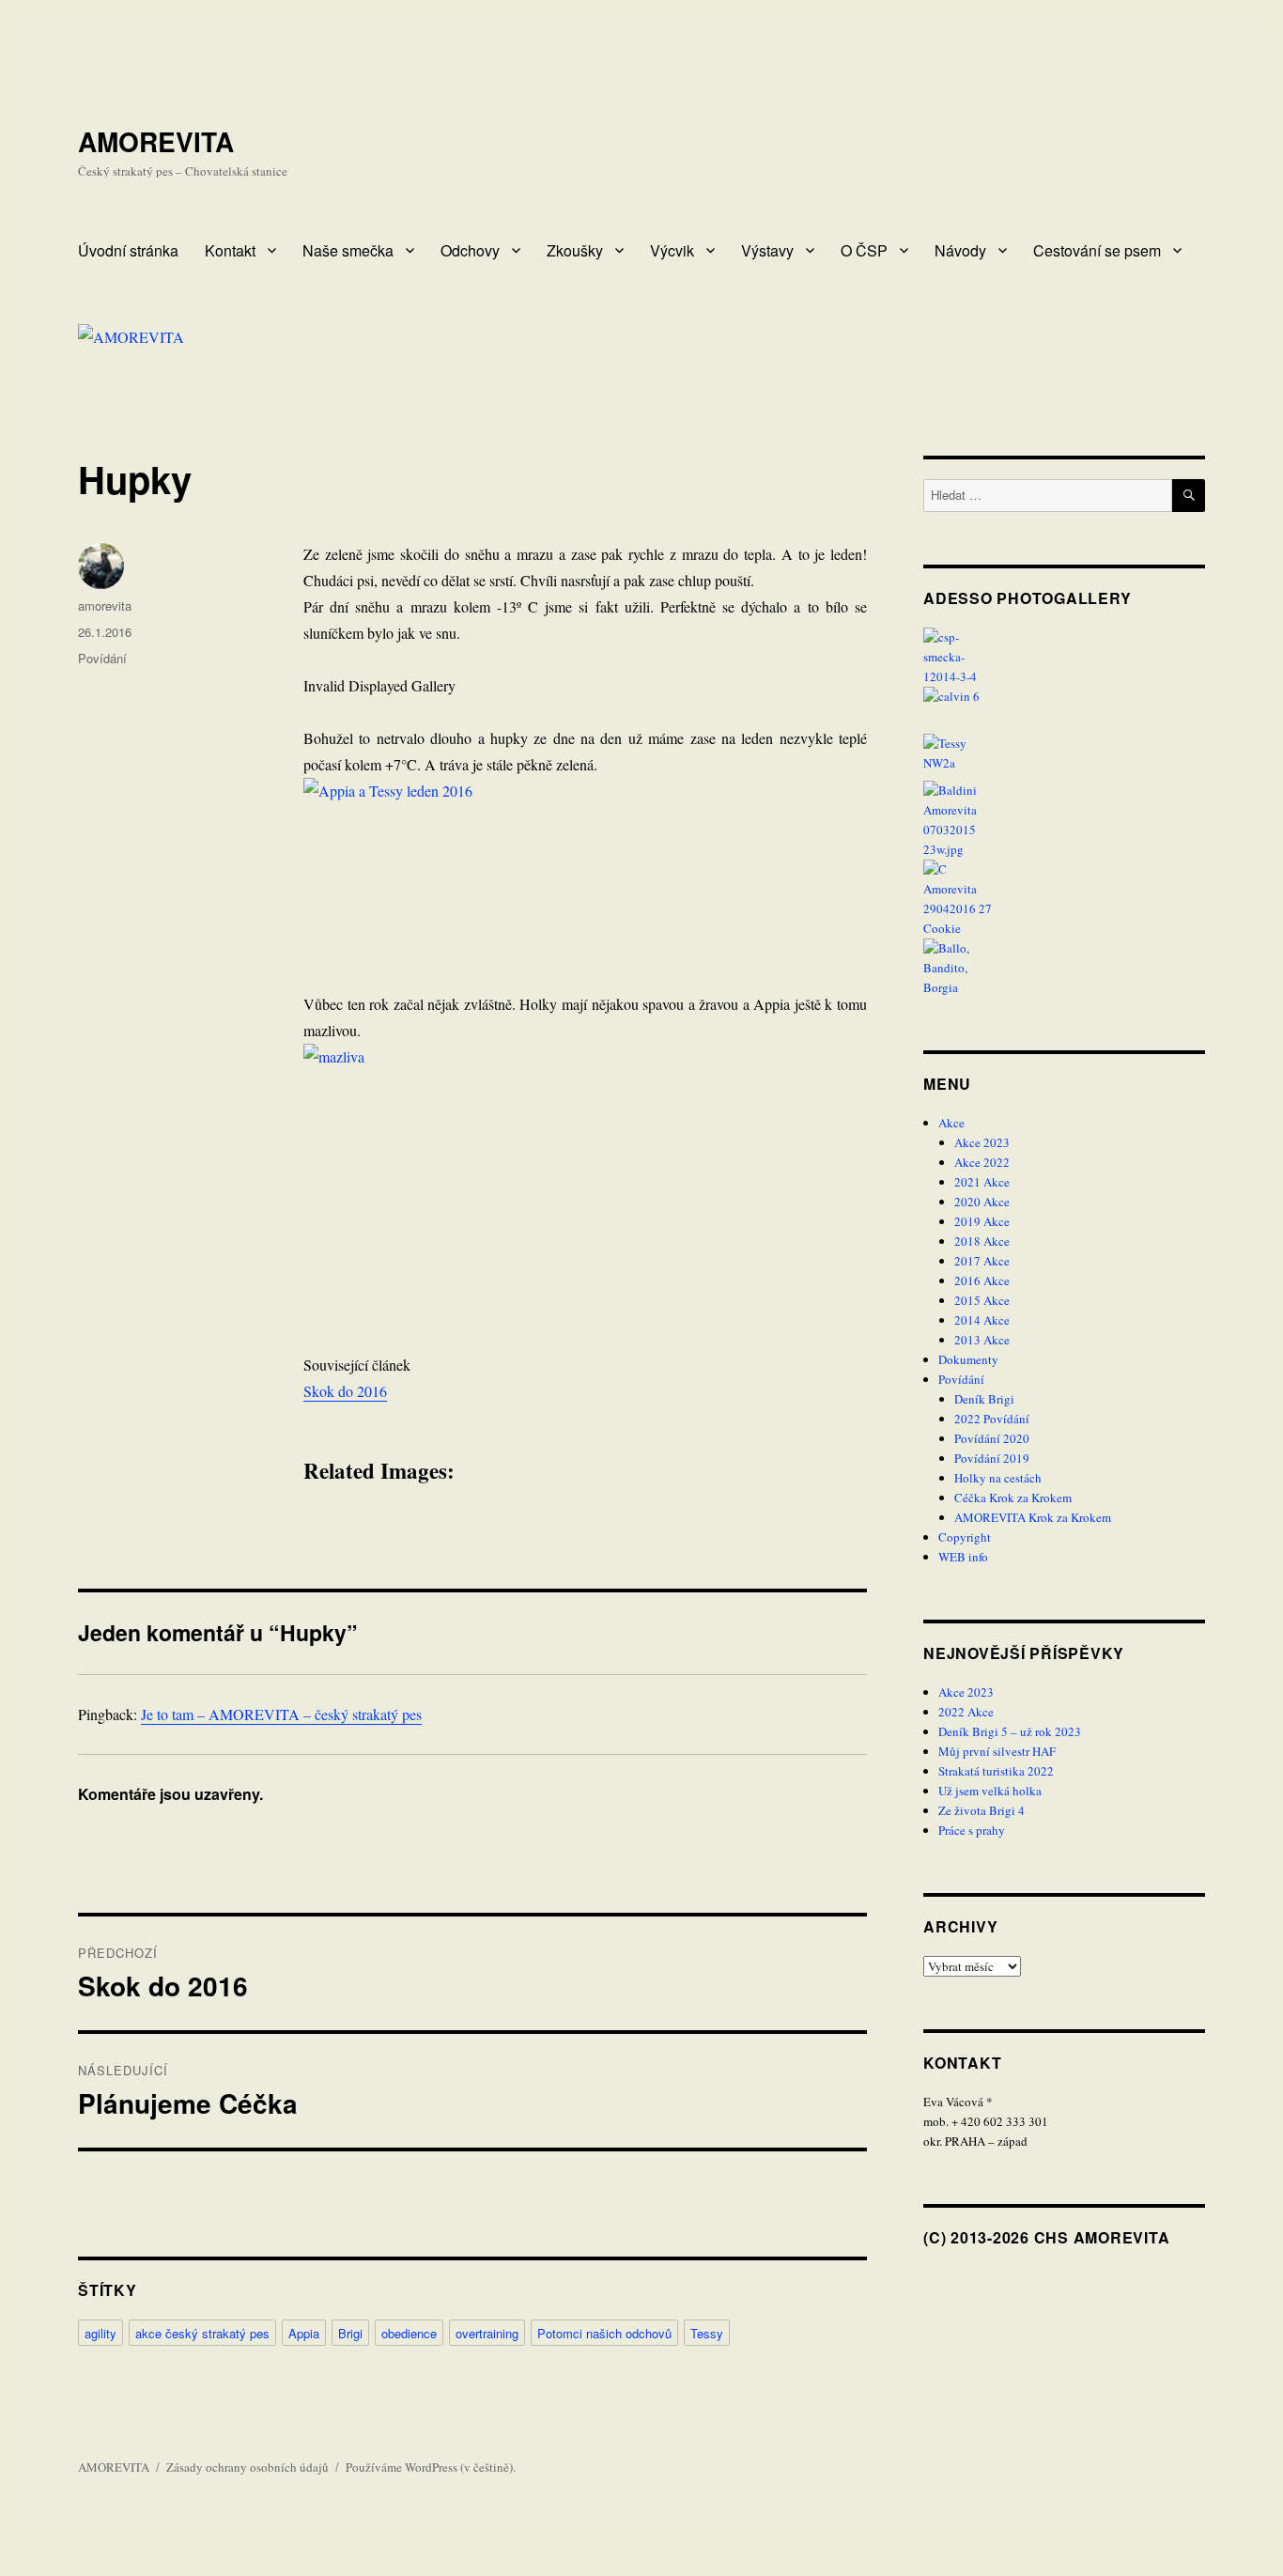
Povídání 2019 (992, 1458)
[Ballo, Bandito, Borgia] (1064, 968)
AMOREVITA (156, 141)
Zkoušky (575, 250)
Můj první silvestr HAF (997, 1751)
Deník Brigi (984, 1399)
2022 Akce (966, 1712)
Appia (304, 2333)
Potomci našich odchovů (604, 2333)
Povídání (102, 658)
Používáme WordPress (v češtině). (431, 2467)
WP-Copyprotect (175, 2564)
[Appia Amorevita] (1064, 657)
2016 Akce (982, 1280)
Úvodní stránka (128, 250)
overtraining (487, 2333)
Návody (960, 250)
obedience (409, 2333)
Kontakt (230, 250)
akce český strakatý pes (202, 2333)
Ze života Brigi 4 (982, 1810)
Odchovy (470, 250)
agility (100, 2333)
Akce (951, 1123)
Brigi (350, 2333)
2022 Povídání (992, 1419)
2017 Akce (982, 1261)
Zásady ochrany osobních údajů (247, 2467)
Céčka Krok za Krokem (1013, 1497)
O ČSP (864, 250)
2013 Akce (982, 1340)
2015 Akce (982, 1300)
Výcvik (672, 250)
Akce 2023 (982, 1142)
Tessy (707, 2333)
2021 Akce (982, 1182)
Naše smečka (348, 250)
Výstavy (767, 250)
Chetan (108, 2564)
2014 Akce (982, 1320)
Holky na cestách (998, 1478)
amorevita (105, 605)
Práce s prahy (972, 1830)
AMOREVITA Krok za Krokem (1033, 1517)
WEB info (963, 1557)
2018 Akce (982, 1241)
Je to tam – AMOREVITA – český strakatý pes (281, 1714)
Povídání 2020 (992, 1438)
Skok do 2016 (345, 1391)
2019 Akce (982, 1221)
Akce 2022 (982, 1162)
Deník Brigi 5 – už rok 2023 (1010, 1731)
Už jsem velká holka (990, 1791)
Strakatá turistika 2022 (996, 1771)
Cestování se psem (1097, 250)
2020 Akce (982, 1202)
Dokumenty (968, 1359)
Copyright (965, 1537)
